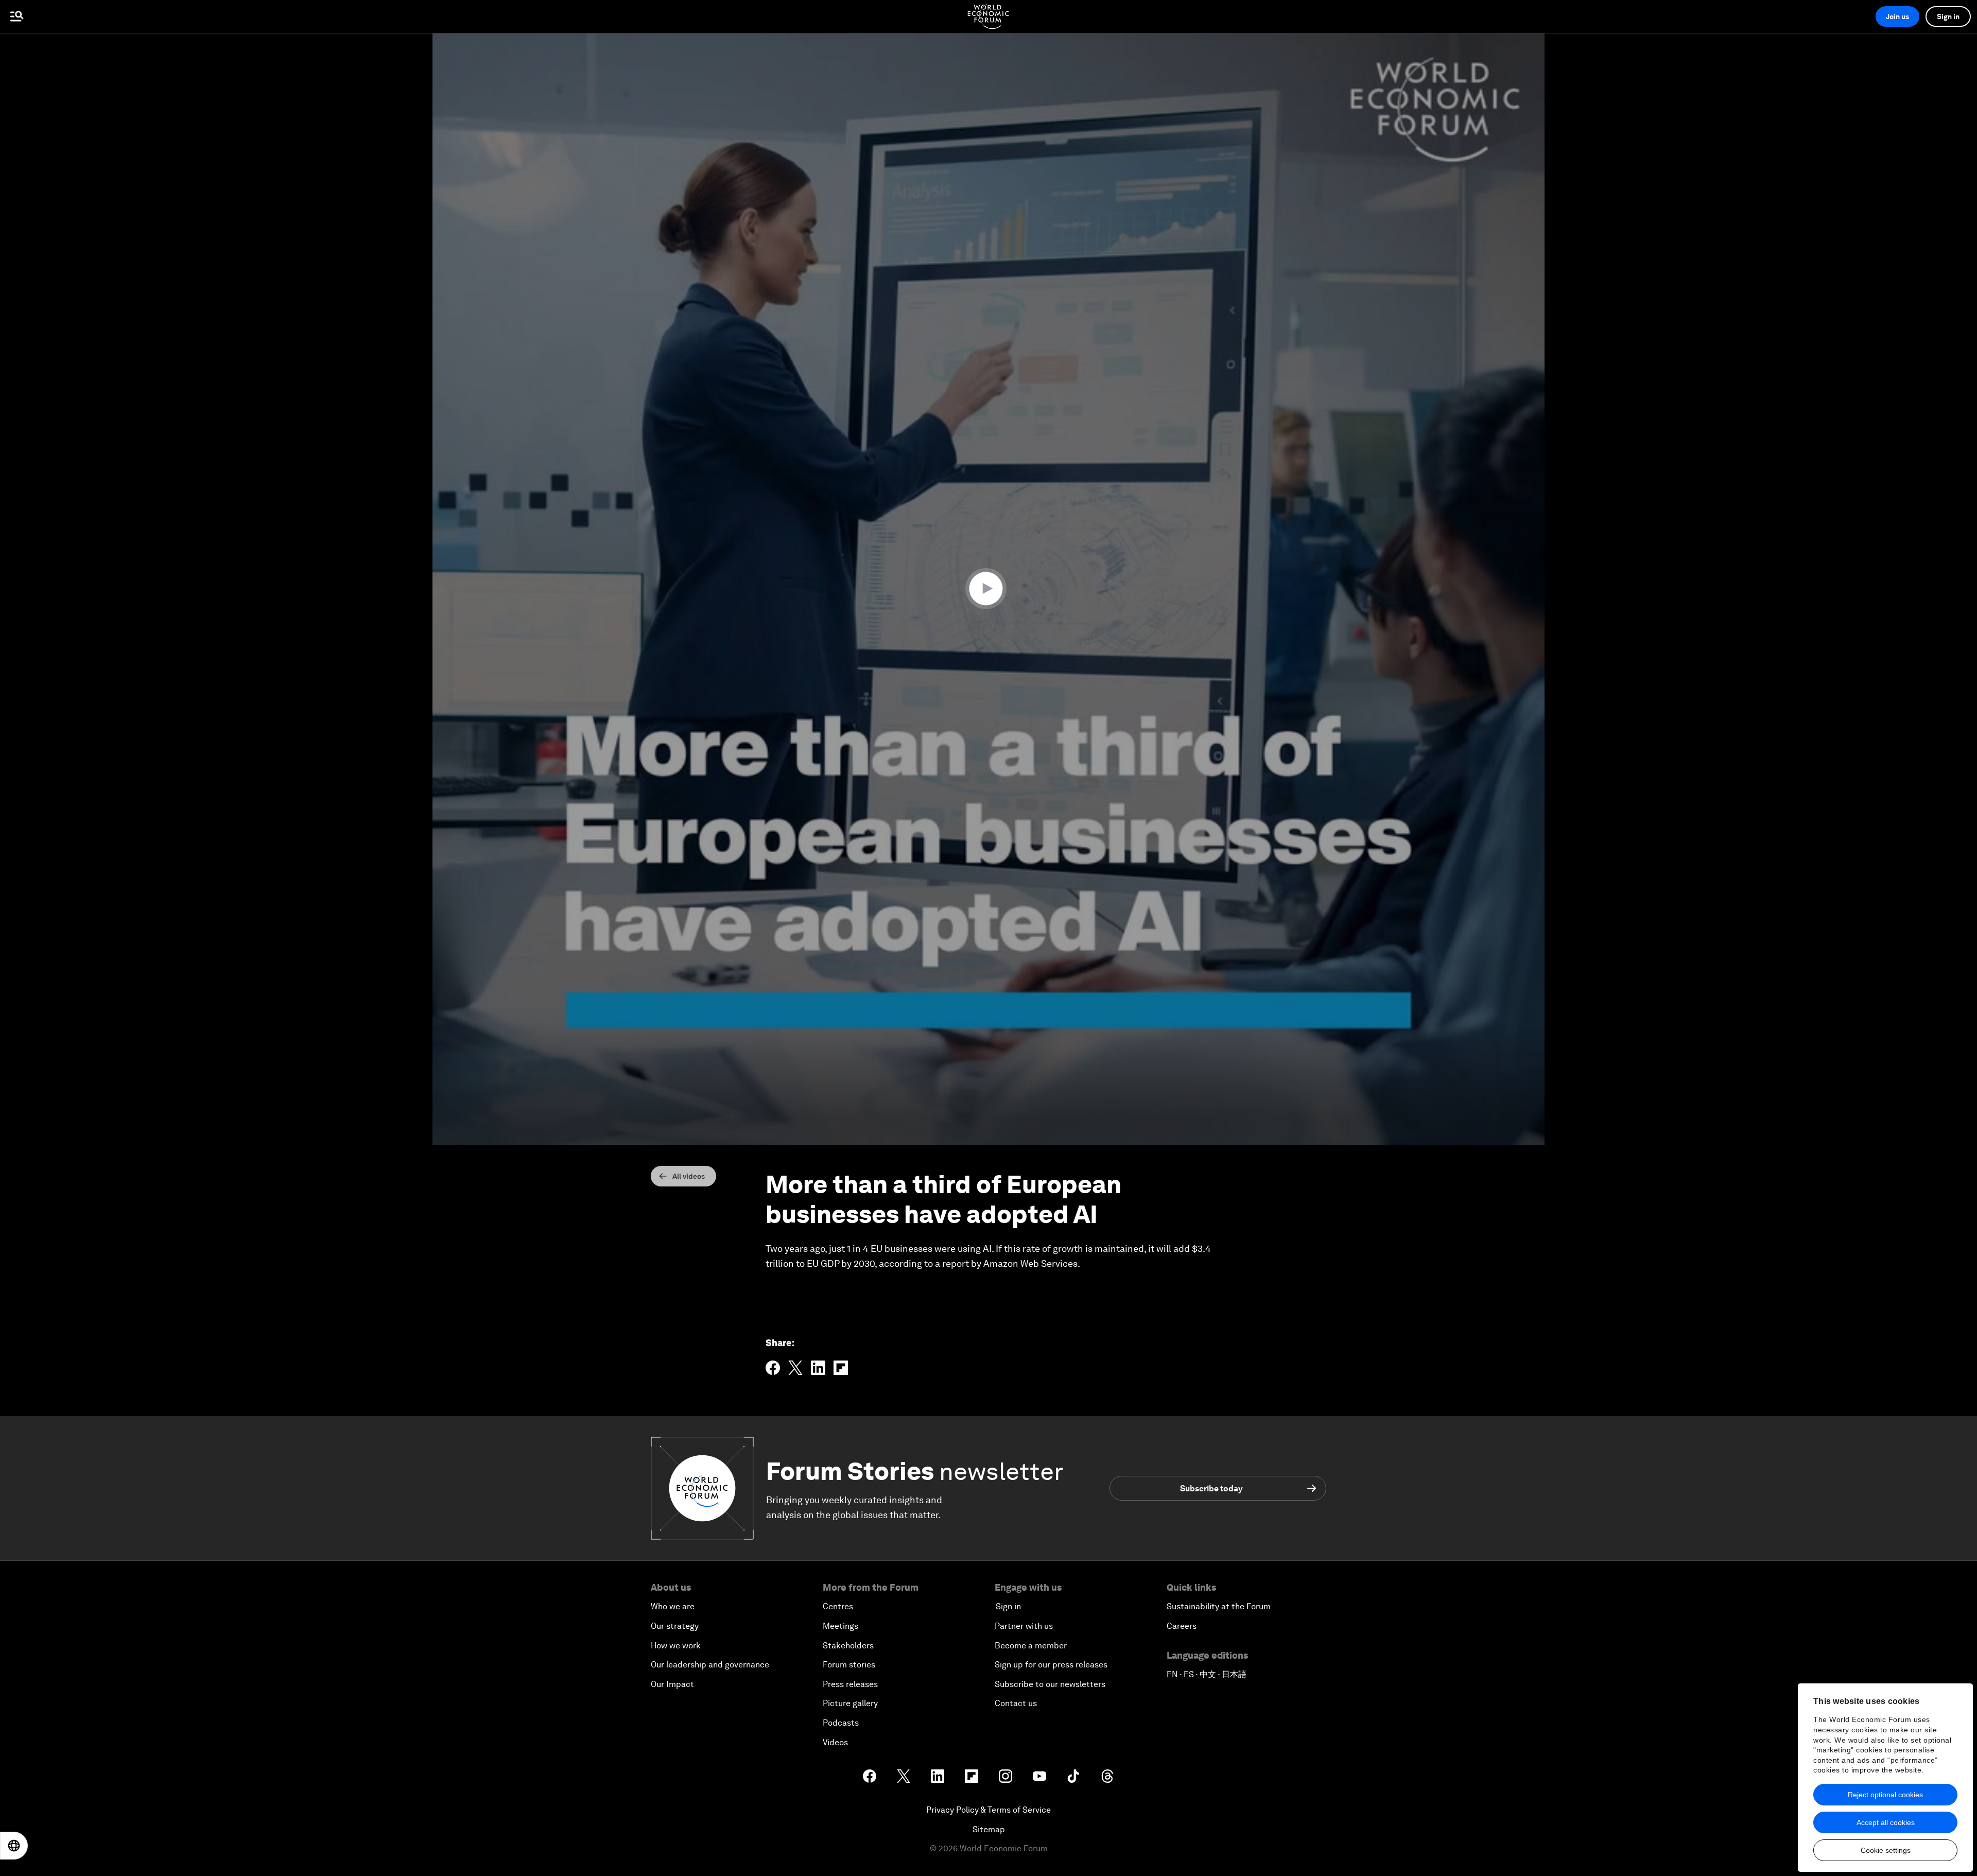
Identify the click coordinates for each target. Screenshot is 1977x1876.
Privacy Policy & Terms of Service (989, 1810)
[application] (989, 589)
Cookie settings (1886, 1850)
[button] (989, 589)
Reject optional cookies (1885, 1795)
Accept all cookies (1886, 1822)
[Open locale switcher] (14, 1846)
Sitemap (989, 1829)
